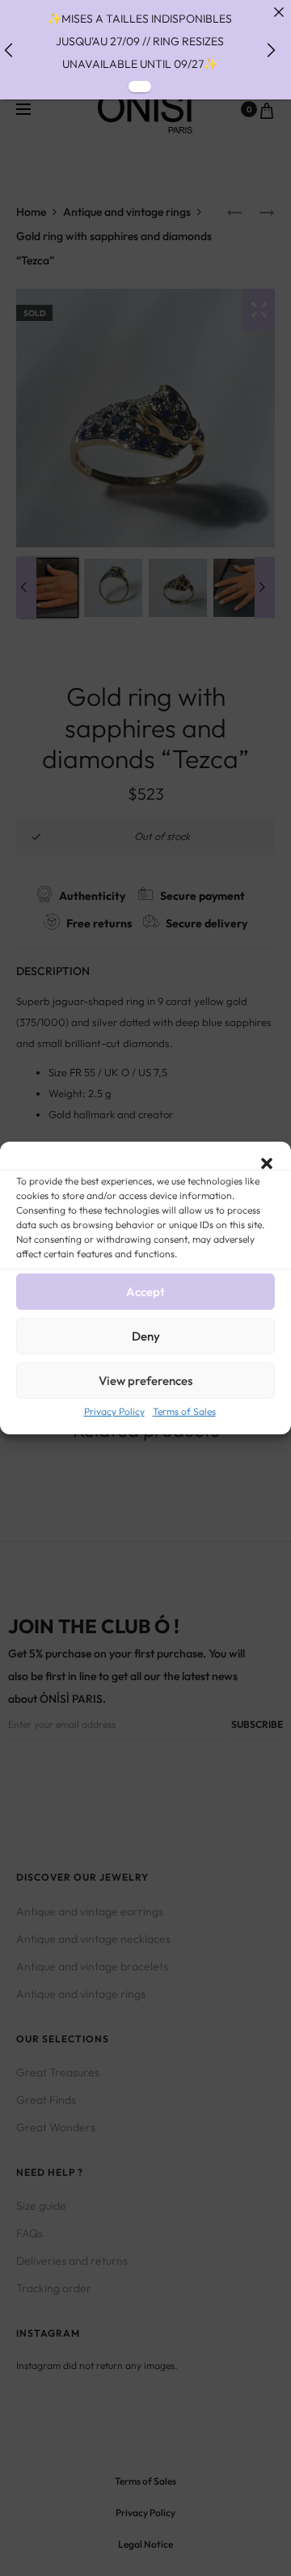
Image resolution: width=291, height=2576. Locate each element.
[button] (267, 1162)
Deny (146, 1336)
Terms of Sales (184, 1411)
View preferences (145, 1381)
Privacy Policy (114, 1411)
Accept (145, 1292)
